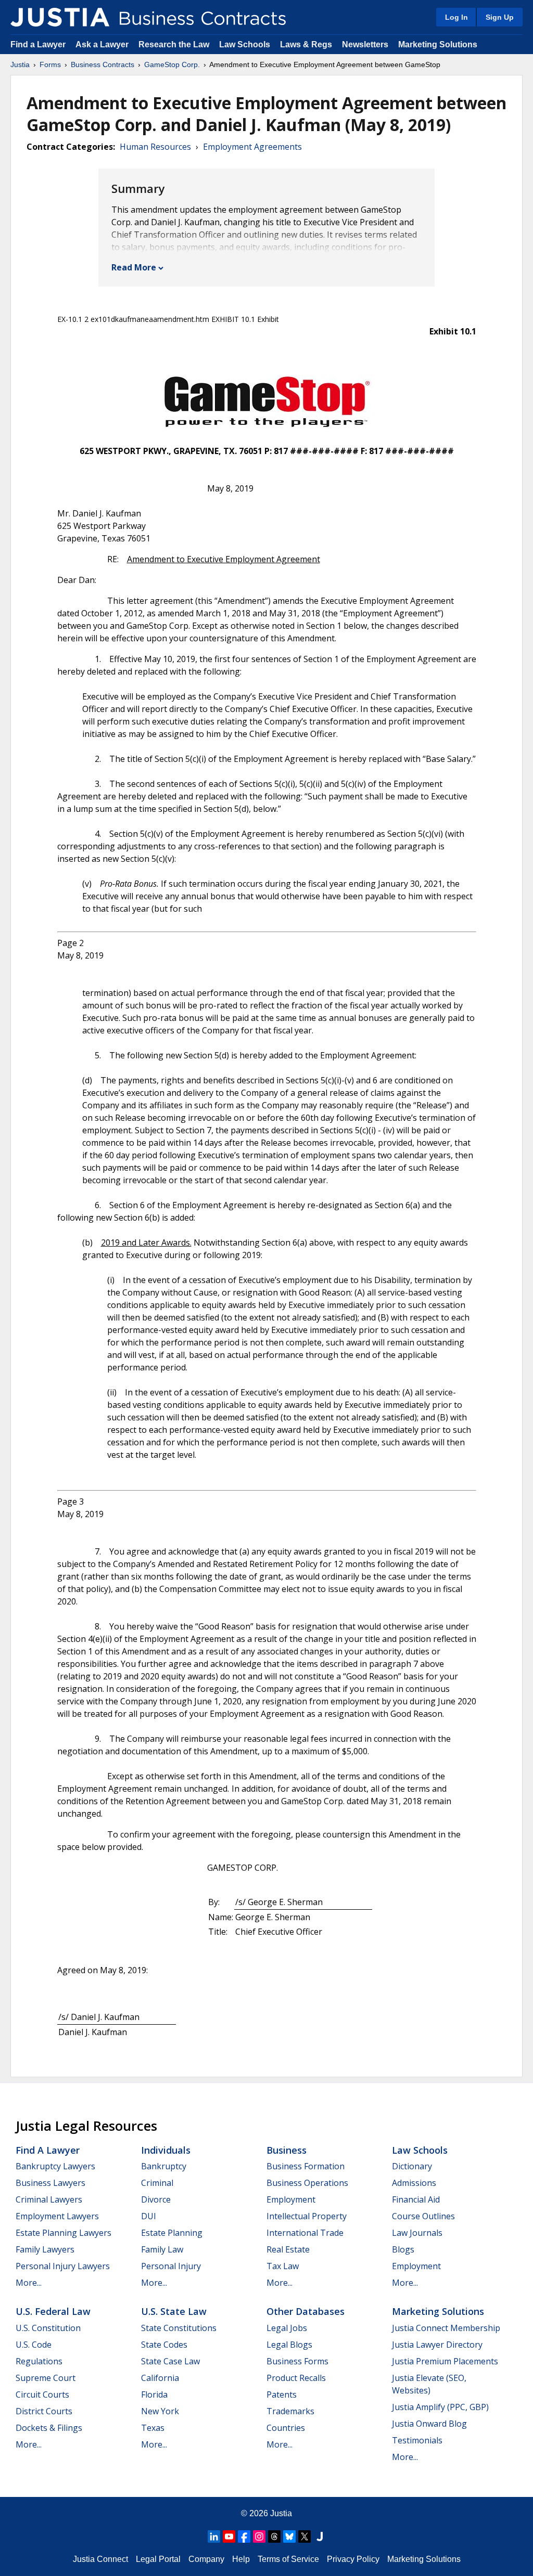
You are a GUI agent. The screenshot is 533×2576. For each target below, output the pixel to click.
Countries (286, 2428)
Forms (50, 64)
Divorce (156, 2199)
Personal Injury (171, 2266)
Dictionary (412, 2166)
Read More (134, 267)
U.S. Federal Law (53, 2311)
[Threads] (274, 2536)
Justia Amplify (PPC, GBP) (440, 2407)
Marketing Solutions (438, 44)
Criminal (157, 2183)
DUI (149, 2216)
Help (241, 2559)
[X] (304, 2536)
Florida (154, 2394)
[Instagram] (259, 2536)
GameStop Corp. (172, 64)
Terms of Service (288, 2559)
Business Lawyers (50, 2183)
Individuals (166, 2150)
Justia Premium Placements (445, 2361)
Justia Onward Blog (429, 2424)
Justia (20, 64)
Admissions (414, 2183)
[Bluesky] (289, 2536)
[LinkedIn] (214, 2536)
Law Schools (245, 44)
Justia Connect (100, 2559)
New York (160, 2411)
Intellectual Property (307, 2216)
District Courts (44, 2411)
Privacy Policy (353, 2559)
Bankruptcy (164, 2166)
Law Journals (417, 2233)
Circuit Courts (42, 2394)
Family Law (162, 2249)
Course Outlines (423, 2216)
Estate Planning (172, 2233)
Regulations (39, 2361)
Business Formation (306, 2166)
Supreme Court (46, 2378)
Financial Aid (416, 2199)
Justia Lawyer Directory (437, 2345)
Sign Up (500, 17)
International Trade (305, 2233)
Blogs (403, 2249)
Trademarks (290, 2411)
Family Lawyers (45, 2249)
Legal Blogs (289, 2345)
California (160, 2378)
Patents (282, 2394)
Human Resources (155, 147)
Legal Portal (158, 2559)
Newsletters (365, 44)
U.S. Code (34, 2345)
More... (29, 2283)
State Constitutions (179, 2328)
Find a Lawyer (38, 44)
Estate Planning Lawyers (64, 2233)
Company (206, 2559)
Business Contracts (103, 64)
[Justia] (60, 17)
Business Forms (297, 2361)
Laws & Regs (306, 44)
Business (287, 2150)
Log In (456, 17)
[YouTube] (229, 2536)
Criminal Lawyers (49, 2199)
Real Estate (288, 2249)
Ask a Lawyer (103, 44)
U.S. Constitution (48, 2328)
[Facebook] (244, 2536)
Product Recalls (296, 2378)
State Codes (164, 2345)
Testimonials (417, 2440)
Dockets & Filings (49, 2428)
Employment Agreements (252, 147)
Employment (291, 2199)
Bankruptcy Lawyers (55, 2166)
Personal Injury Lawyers (63, 2266)
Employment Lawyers (57, 2216)
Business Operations (307, 2183)
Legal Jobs (287, 2328)
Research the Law (174, 44)
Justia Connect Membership (446, 2328)
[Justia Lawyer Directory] (320, 2536)
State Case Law (170, 2361)
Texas (153, 2428)
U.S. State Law (174, 2311)
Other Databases (306, 2311)
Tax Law (283, 2266)
